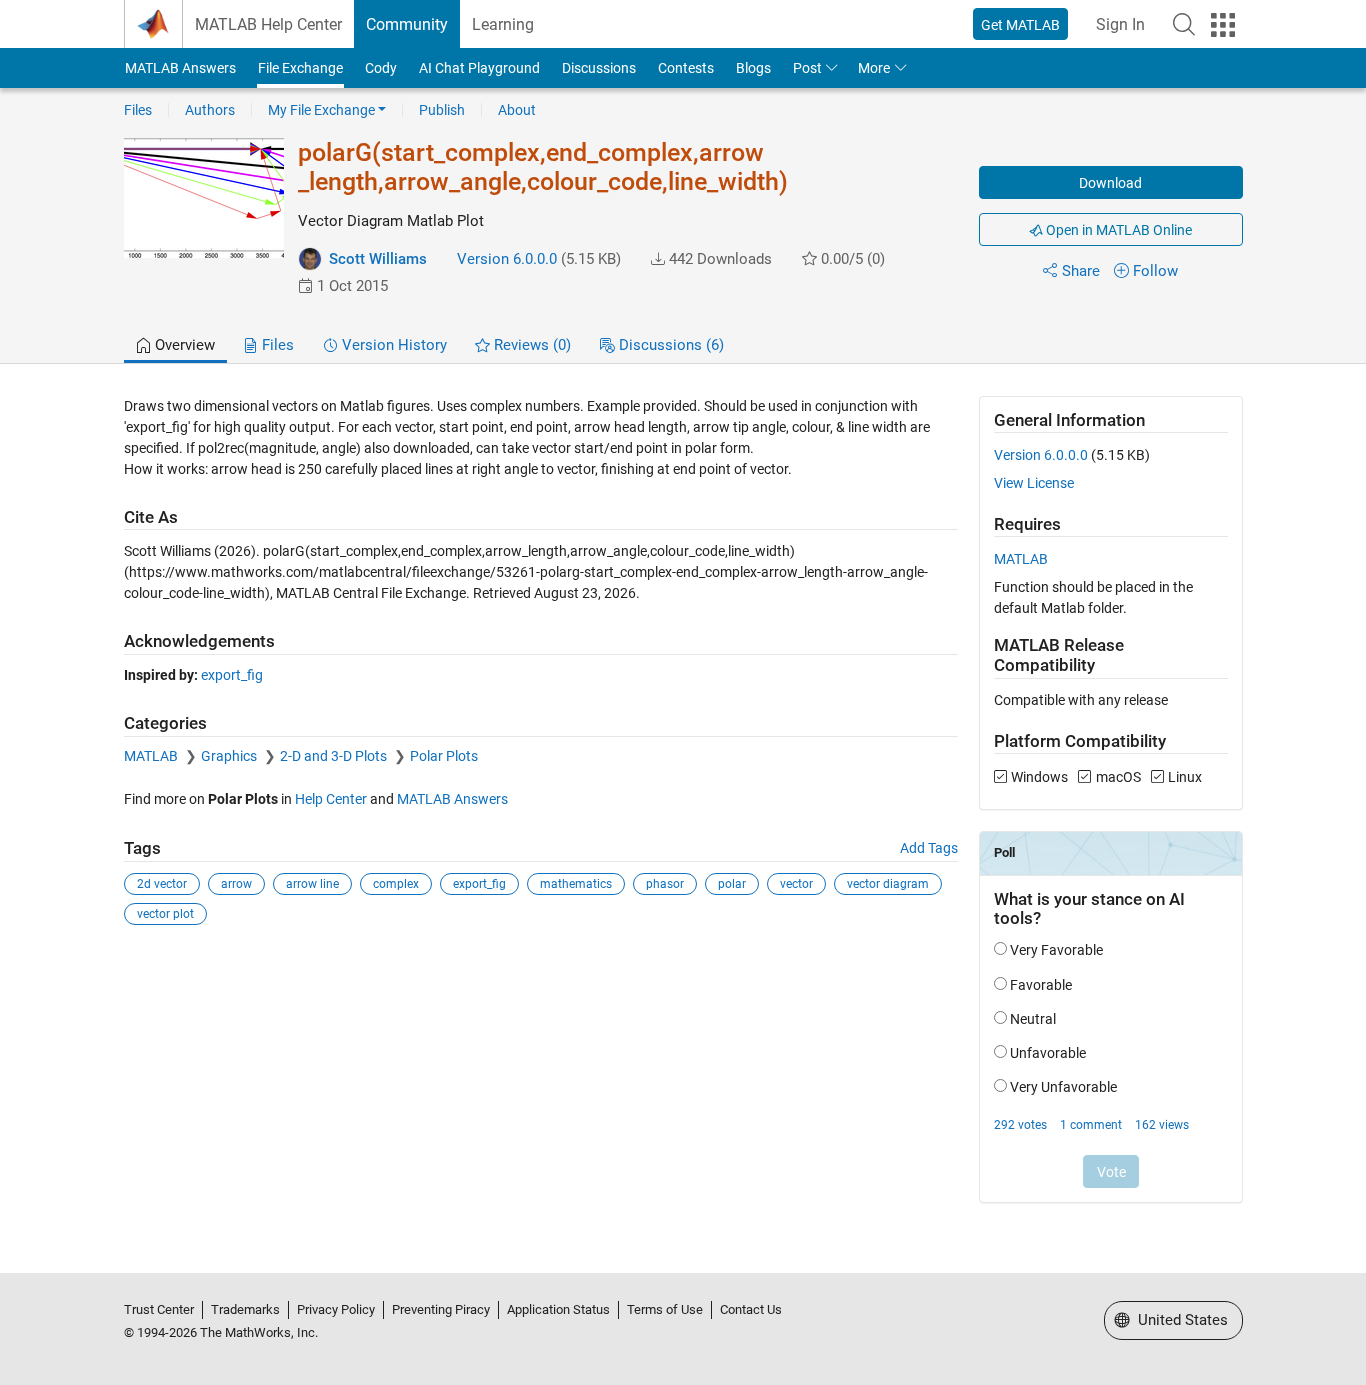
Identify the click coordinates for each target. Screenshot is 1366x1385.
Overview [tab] (183, 345)
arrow (236, 884)
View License (1034, 483)
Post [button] (807, 68)
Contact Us (751, 1309)
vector (796, 884)
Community (407, 24)
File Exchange (300, 68)
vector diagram (888, 884)
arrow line (312, 884)
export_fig (232, 675)
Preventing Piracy (441, 1309)
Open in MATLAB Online (1117, 230)
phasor (665, 884)
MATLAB (152, 756)
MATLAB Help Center (268, 24)
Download (1110, 183)
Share (1081, 271)
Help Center (331, 799)
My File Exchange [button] (321, 110)
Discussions (599, 68)
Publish (442, 110)
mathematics (576, 884)
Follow (1155, 271)
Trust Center (159, 1309)
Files (138, 110)
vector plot (165, 914)
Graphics (230, 756)
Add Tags (929, 848)
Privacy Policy (336, 1309)
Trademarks (245, 1309)
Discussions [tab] (669, 345)
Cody (381, 68)
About (517, 110)
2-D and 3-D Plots (335, 756)
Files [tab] (276, 345)
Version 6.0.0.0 (507, 259)
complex (396, 884)
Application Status (558, 1309)
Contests (686, 68)
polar (732, 884)
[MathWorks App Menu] (1223, 25)
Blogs (753, 68)
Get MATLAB (1020, 25)
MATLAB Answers (180, 68)
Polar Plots (444, 756)
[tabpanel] (683, 812)
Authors (210, 110)
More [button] (874, 68)
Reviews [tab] (530, 345)
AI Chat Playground (479, 68)
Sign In (1120, 24)
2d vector (162, 884)
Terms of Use (665, 1309)
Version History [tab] (392, 345)
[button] (1184, 24)
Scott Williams (378, 259)
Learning (503, 24)
